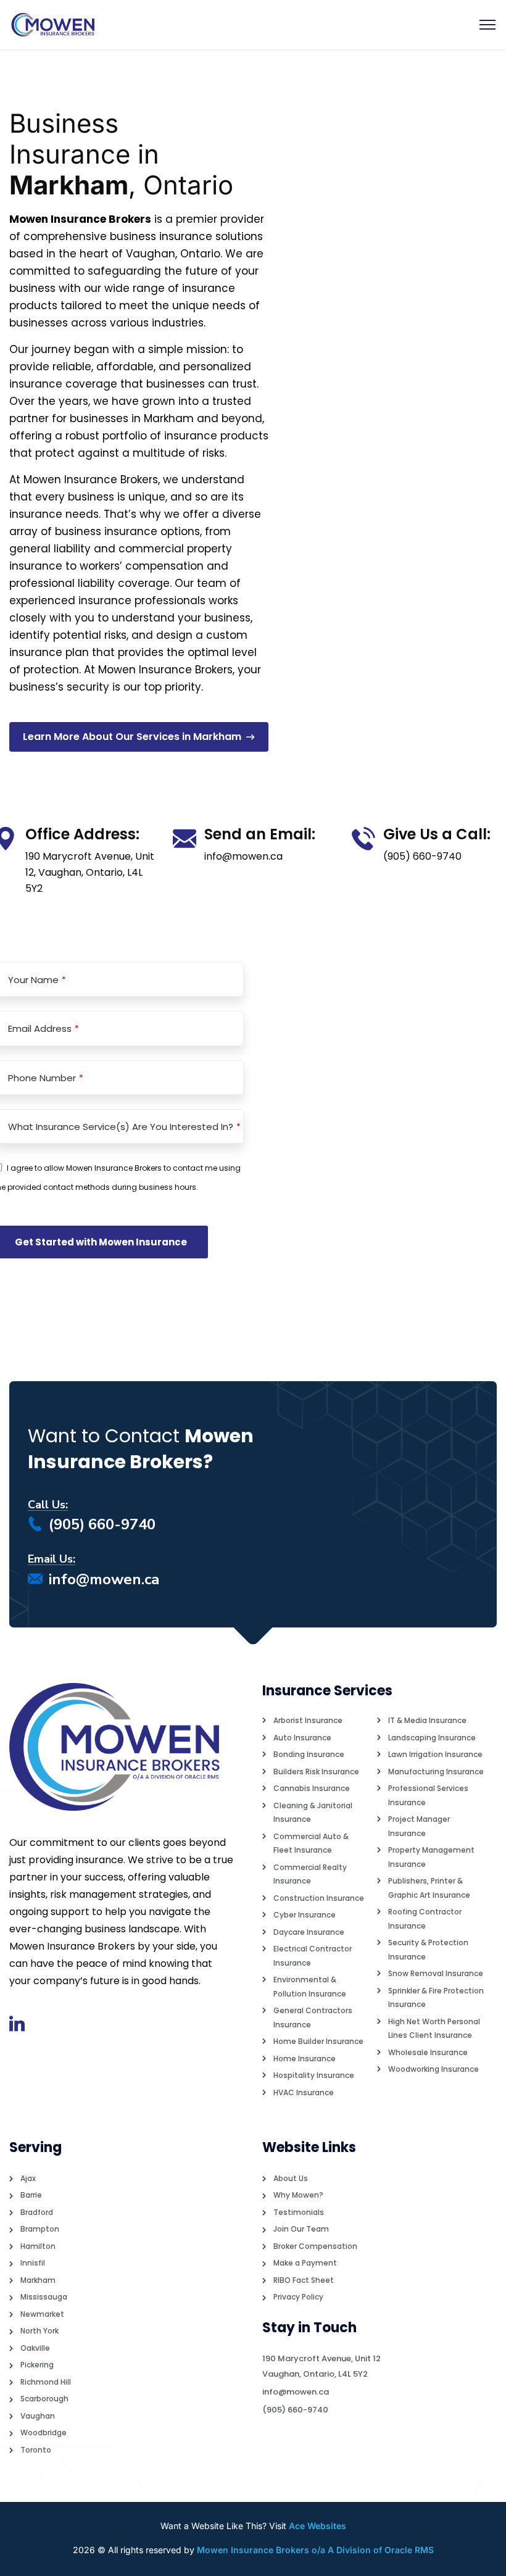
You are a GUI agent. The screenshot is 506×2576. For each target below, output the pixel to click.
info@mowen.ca (104, 1579)
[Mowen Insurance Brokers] (53, 25)
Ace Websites (317, 2526)
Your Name (37, 980)
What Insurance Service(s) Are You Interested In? (124, 1127)
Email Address (44, 1028)
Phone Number (46, 1078)
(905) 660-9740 (102, 1524)
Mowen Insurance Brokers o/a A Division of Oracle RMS (315, 2550)
